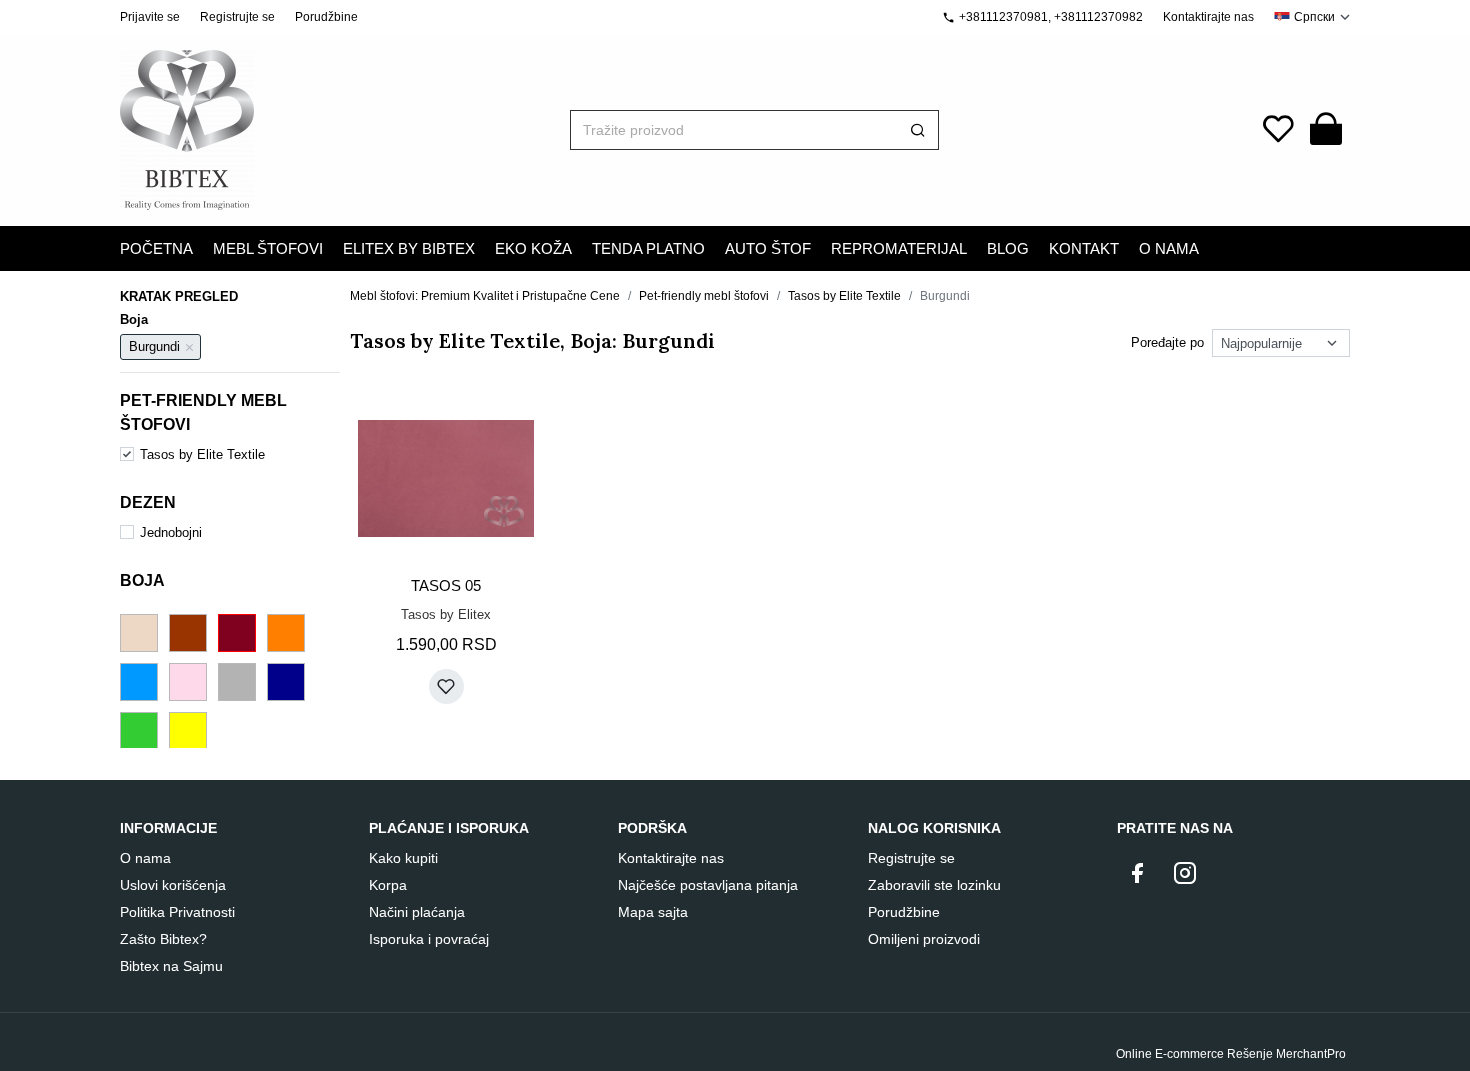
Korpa (388, 885)
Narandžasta (286, 633)
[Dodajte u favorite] (446, 686)
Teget (286, 682)
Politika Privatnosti (177, 912)
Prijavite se (150, 17)
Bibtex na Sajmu (171, 966)
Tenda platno (648, 248)
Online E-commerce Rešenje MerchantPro (1231, 1054)
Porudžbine (326, 17)
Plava (139, 682)
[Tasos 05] (446, 479)
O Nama (1169, 248)
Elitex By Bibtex (409, 248)
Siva (237, 682)
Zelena (139, 731)
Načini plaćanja (417, 912)
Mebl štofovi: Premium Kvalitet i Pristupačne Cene (485, 296)
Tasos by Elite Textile (202, 454)
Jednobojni (171, 532)
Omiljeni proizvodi (924, 939)
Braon (188, 633)
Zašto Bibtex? (163, 939)
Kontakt (1084, 248)
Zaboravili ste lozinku (934, 885)
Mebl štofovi (268, 248)
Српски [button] (1314, 17)
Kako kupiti (403, 858)
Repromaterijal (899, 248)
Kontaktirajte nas (1208, 17)
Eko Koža (533, 248)
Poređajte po (1167, 342)
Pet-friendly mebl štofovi (704, 296)
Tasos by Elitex (446, 614)
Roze (188, 682)
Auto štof (768, 248)
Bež (139, 633)
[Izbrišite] (190, 347)
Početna (156, 248)
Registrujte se (237, 17)
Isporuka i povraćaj (429, 939)
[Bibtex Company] (187, 130)
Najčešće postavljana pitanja (708, 885)
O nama (145, 858)
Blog (1008, 248)
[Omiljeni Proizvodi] (1278, 130)
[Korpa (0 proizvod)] (1326, 130)
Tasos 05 (446, 585)
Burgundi (237, 633)
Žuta (188, 731)
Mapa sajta (653, 912)
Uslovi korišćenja (173, 885)
